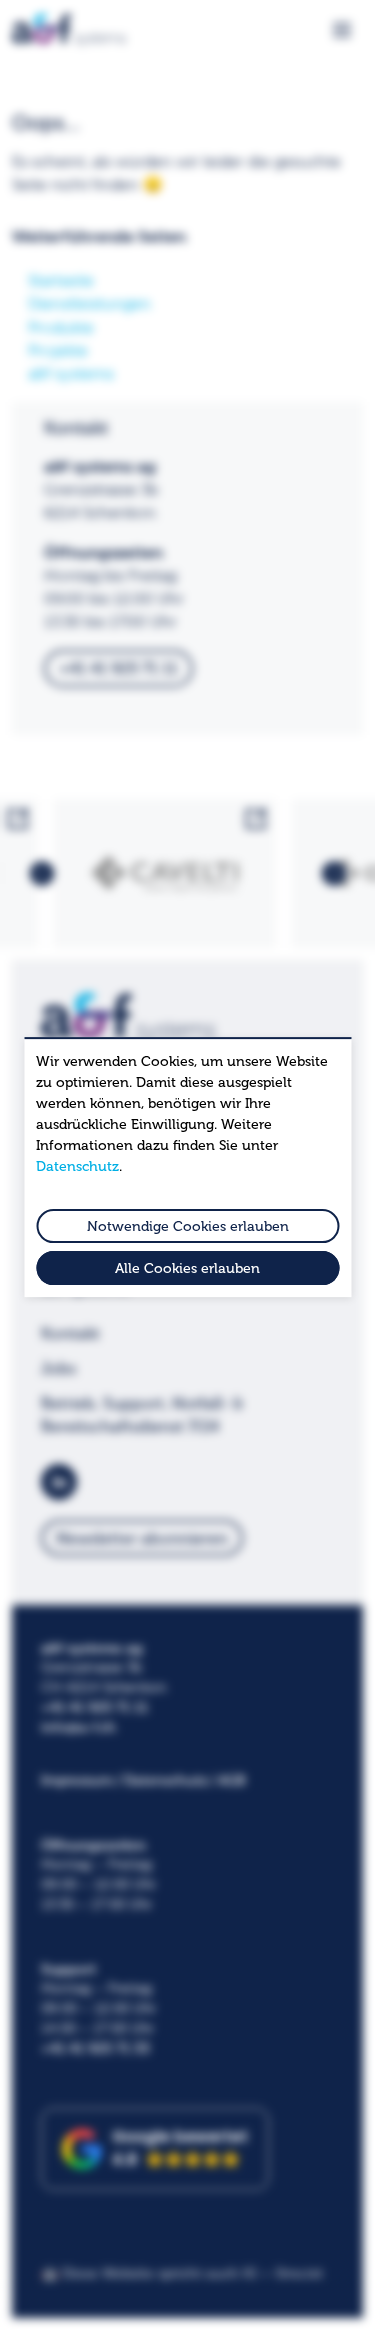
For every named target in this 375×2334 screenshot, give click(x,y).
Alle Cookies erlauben (187, 1268)
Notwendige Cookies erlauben (188, 1226)
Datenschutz (77, 1166)
